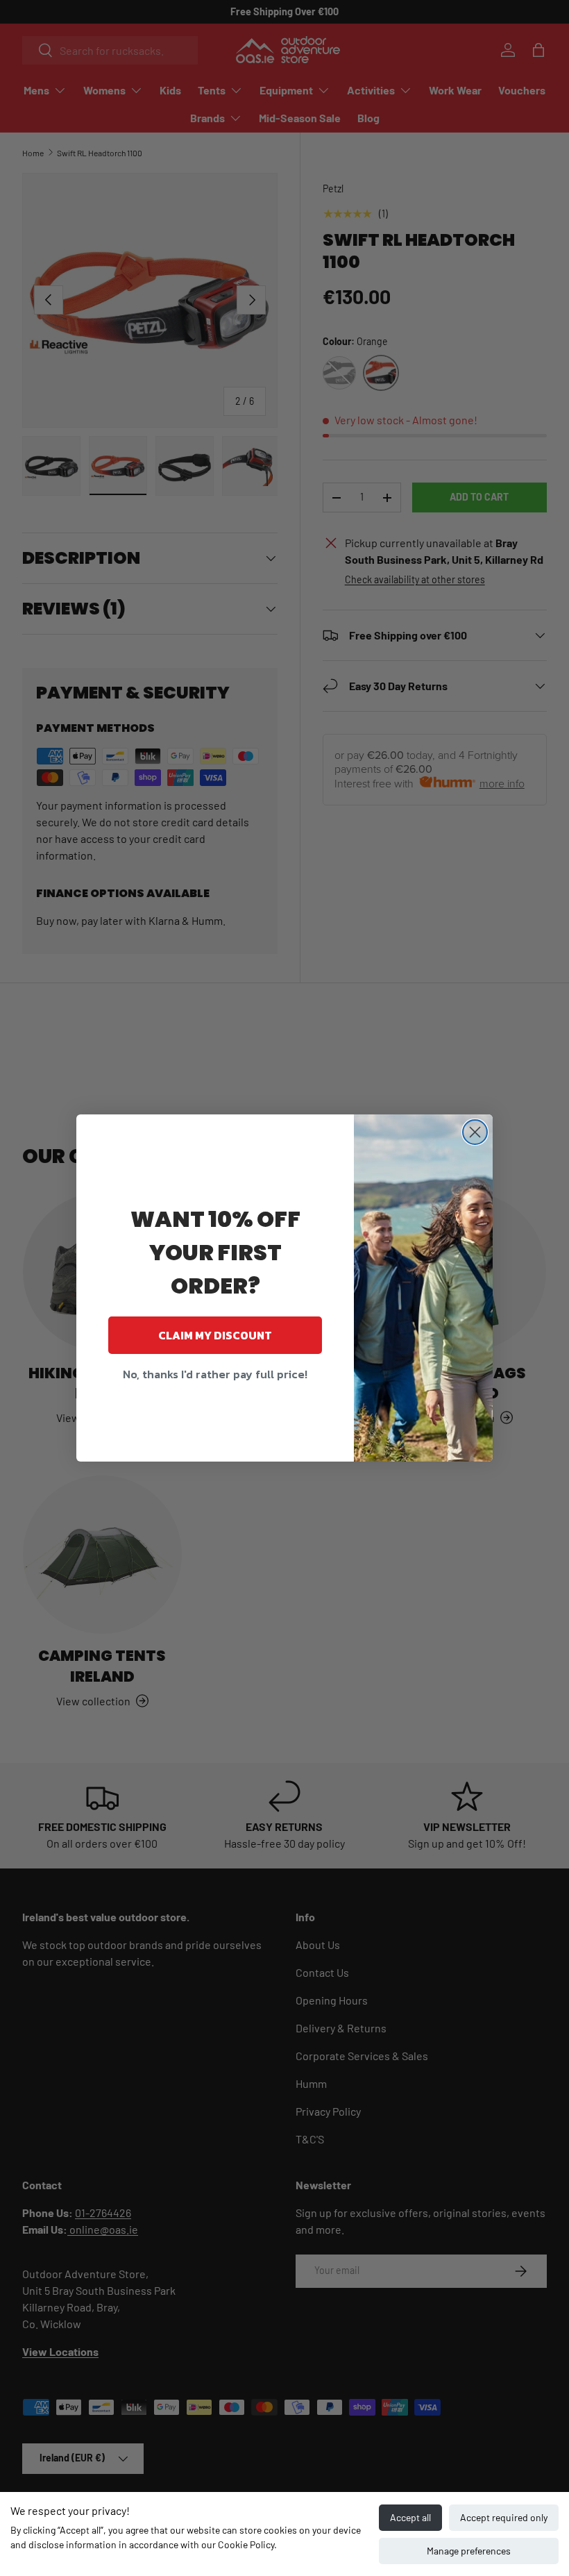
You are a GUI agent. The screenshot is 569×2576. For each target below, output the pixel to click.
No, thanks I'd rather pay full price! (215, 1374)
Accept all (410, 2517)
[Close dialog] (475, 1132)
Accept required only (504, 2517)
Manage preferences (469, 2551)
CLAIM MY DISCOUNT (215, 1335)
